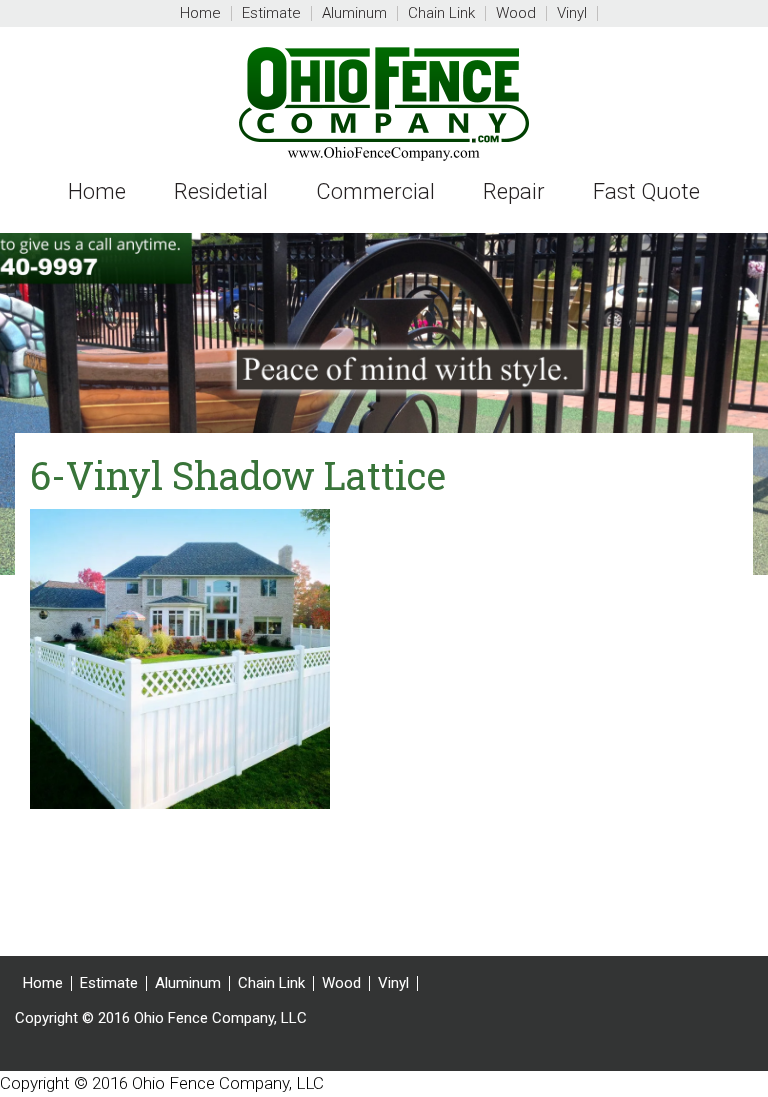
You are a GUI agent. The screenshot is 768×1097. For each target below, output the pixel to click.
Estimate (109, 983)
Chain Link (271, 983)
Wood (341, 983)
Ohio (383, 104)
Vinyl (393, 983)
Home (43, 983)
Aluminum (188, 983)
